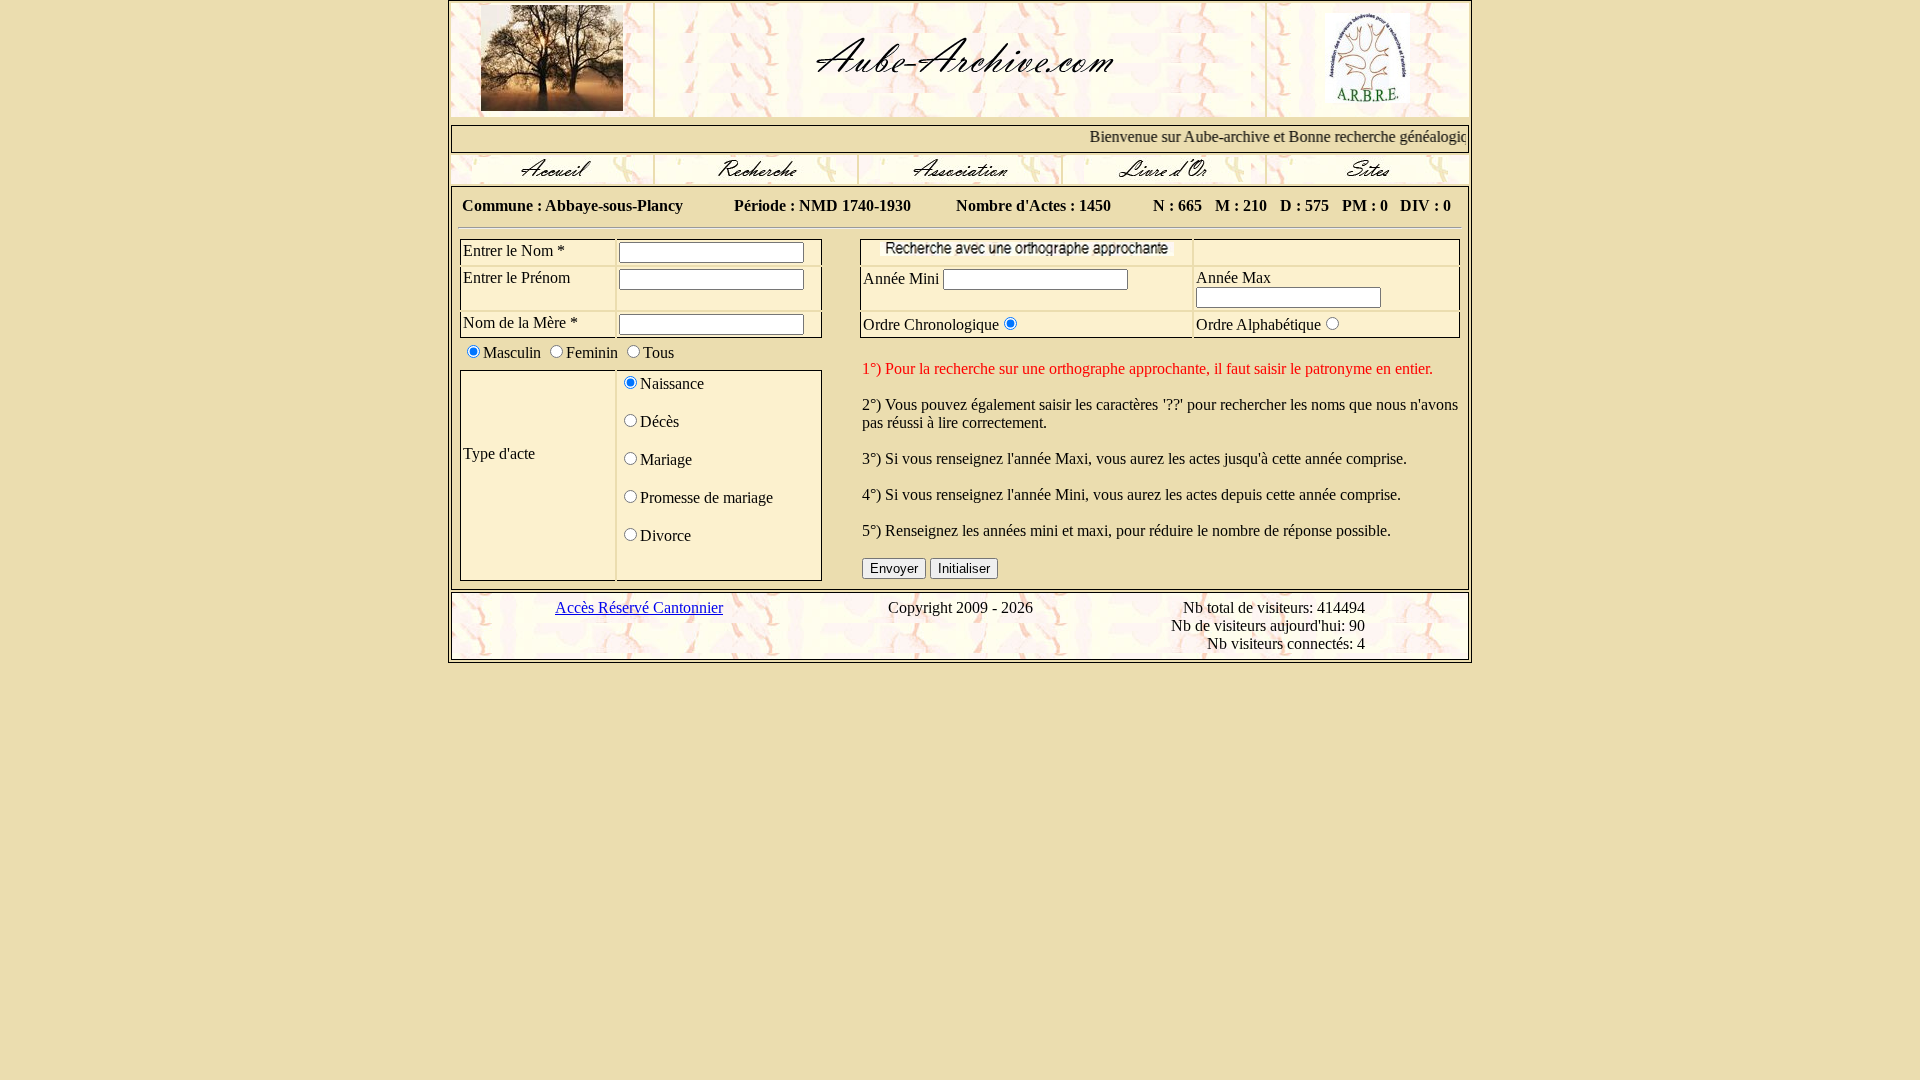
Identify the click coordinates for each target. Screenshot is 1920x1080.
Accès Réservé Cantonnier (639, 607)
